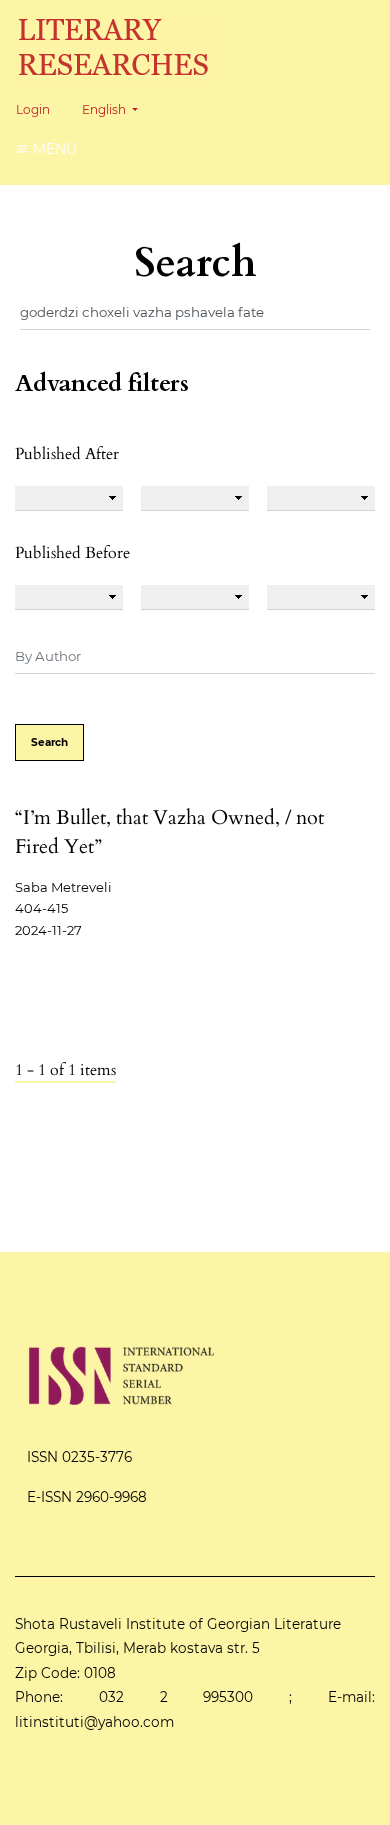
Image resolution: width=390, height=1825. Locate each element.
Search (49, 742)
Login (33, 109)
